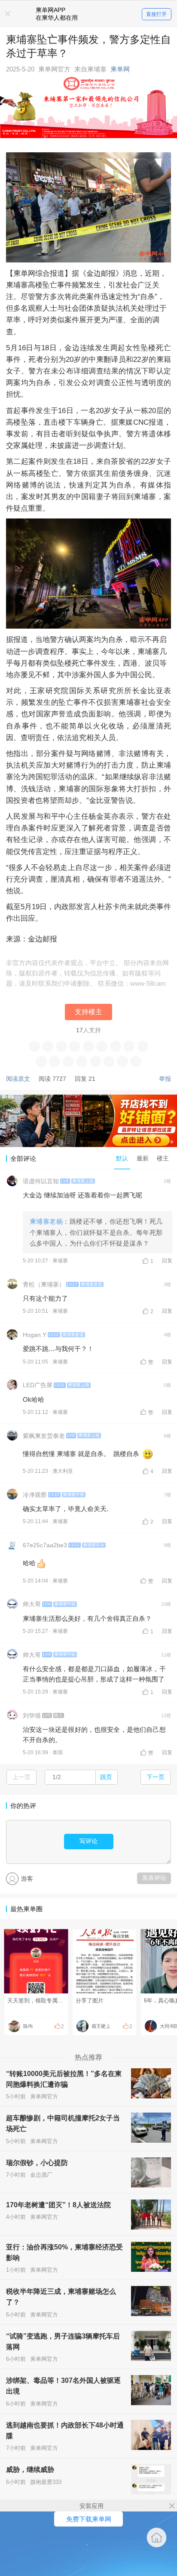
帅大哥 (32, 1604)
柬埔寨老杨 (46, 1221)
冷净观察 (35, 1495)
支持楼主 (88, 1012)
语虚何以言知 (41, 1181)
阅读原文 (18, 1079)
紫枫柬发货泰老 (44, 1436)
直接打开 (156, 14)
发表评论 (154, 1878)
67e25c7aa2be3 (45, 1545)
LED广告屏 (38, 1385)
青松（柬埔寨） (44, 1284)
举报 (165, 1079)
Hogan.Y (35, 1335)
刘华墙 (32, 1715)
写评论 (88, 1841)
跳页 (106, 1777)
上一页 (21, 1777)
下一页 (156, 1777)
